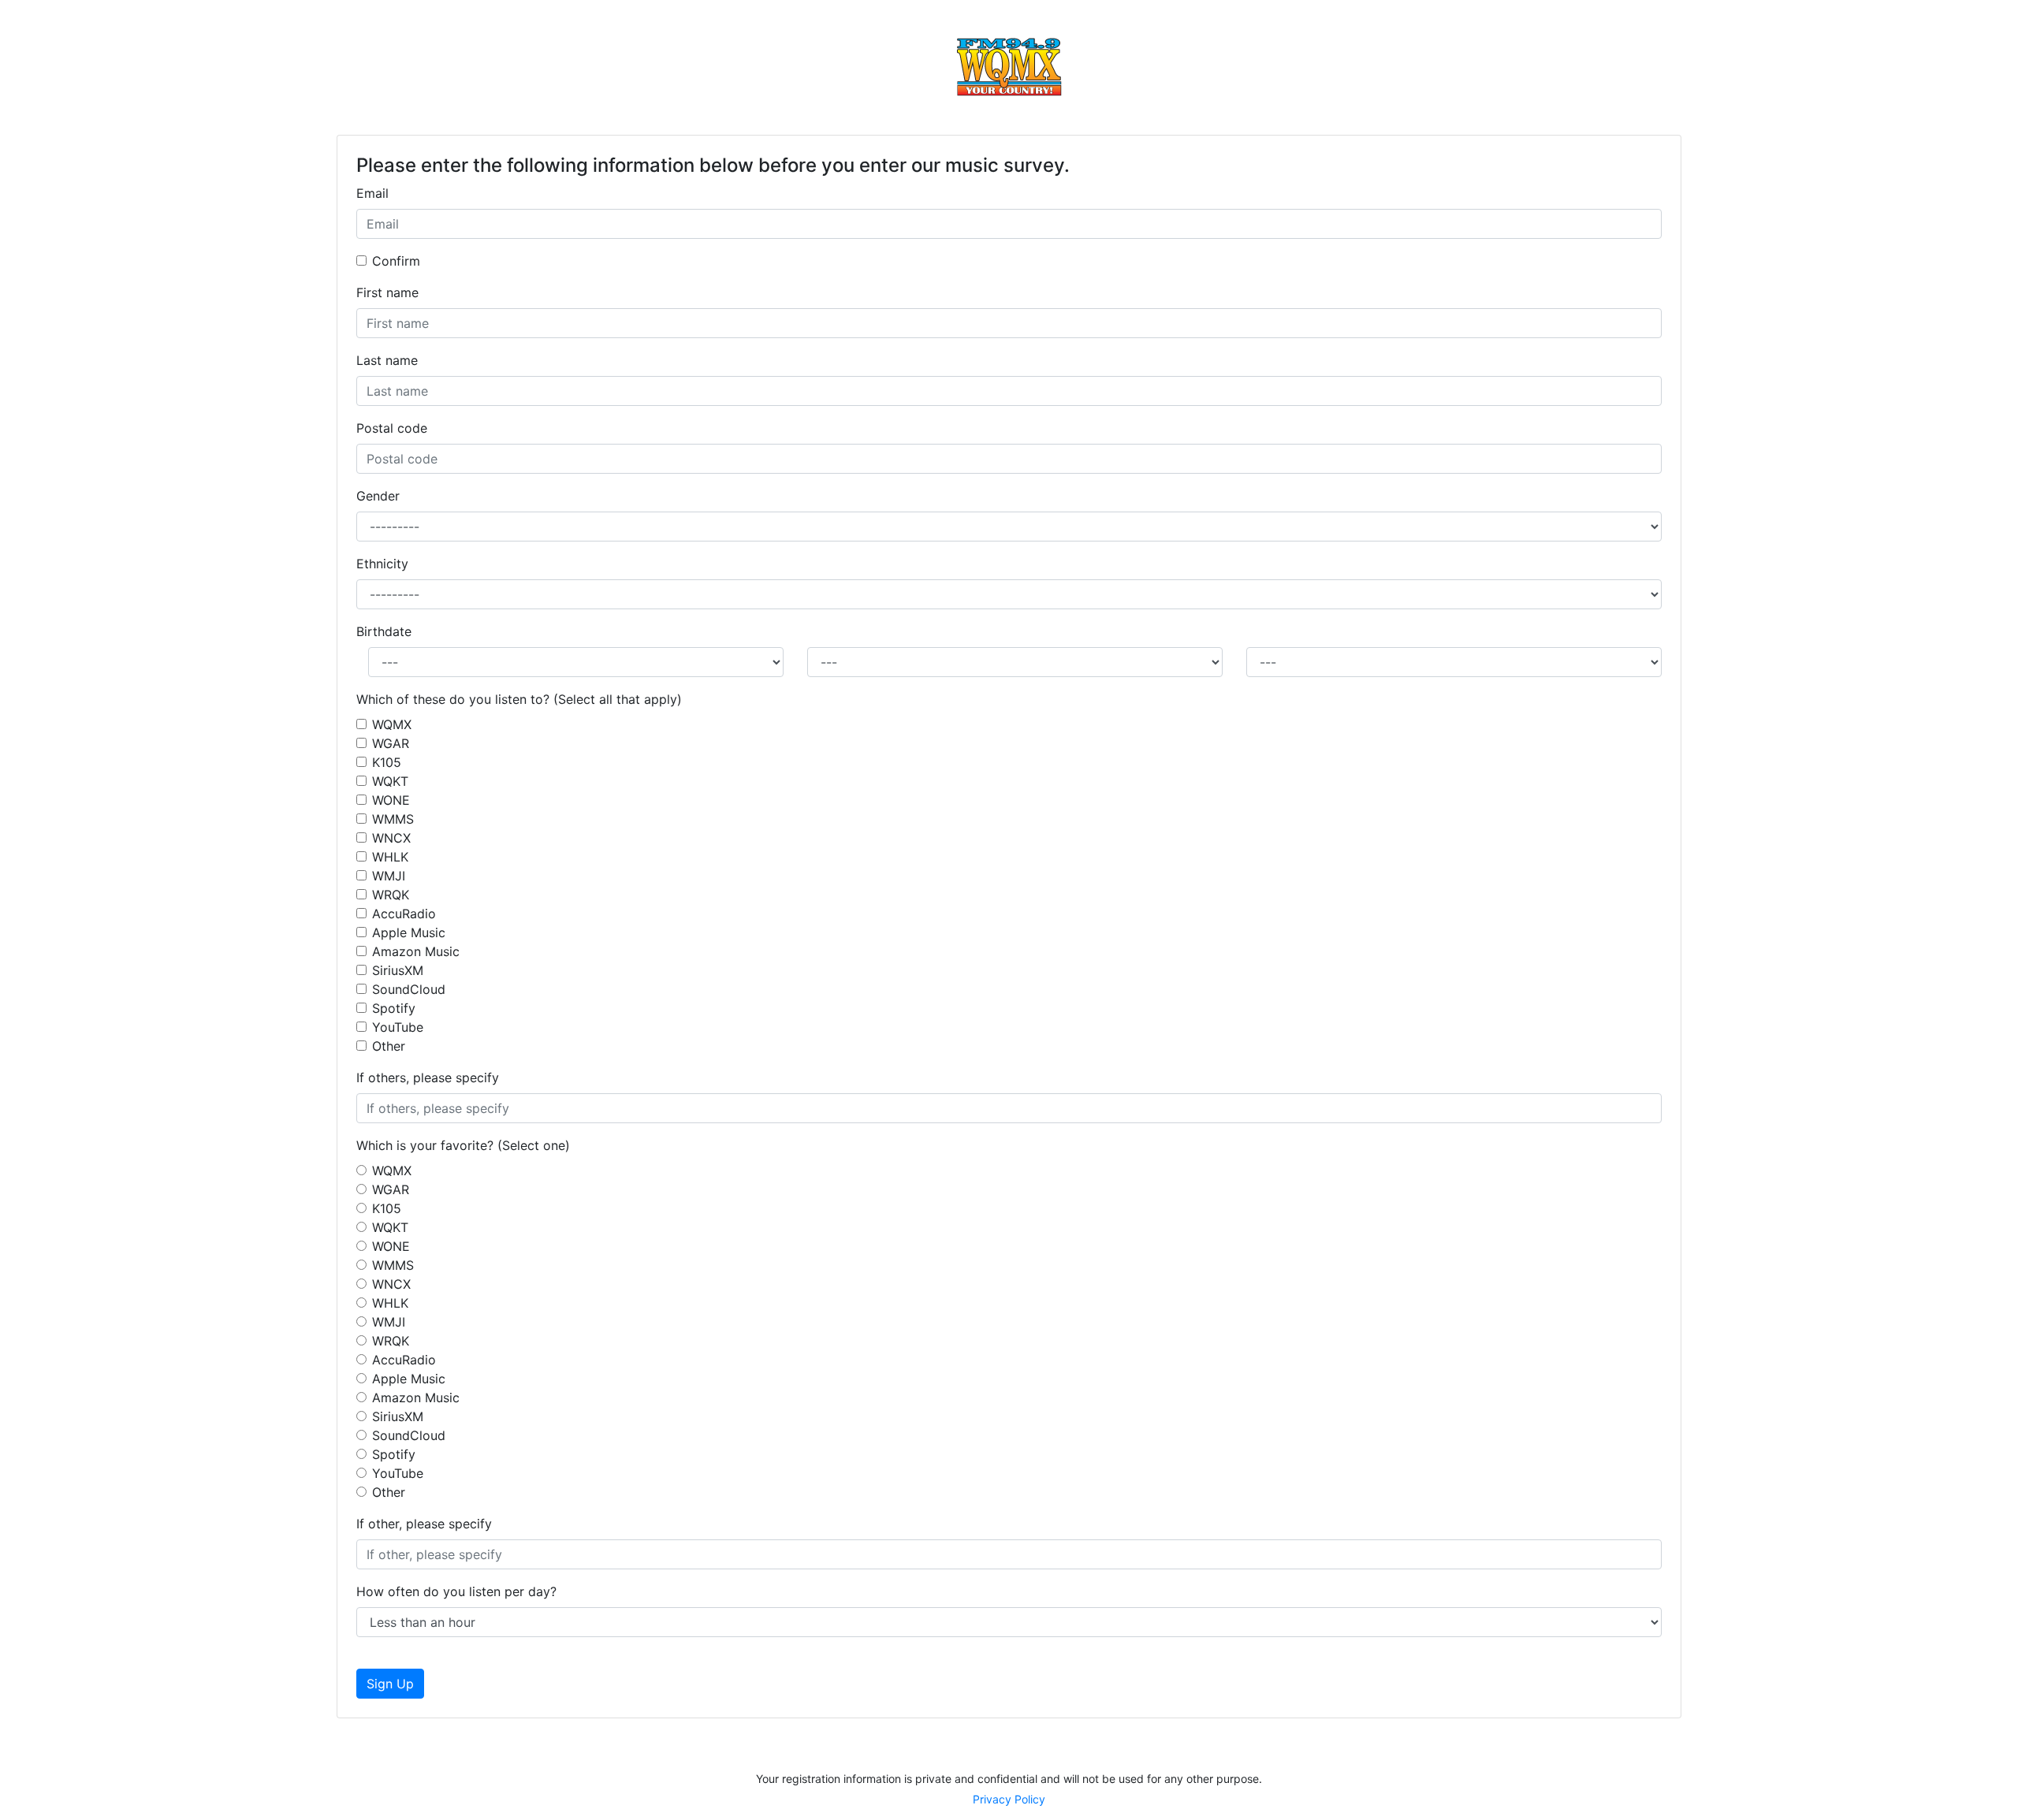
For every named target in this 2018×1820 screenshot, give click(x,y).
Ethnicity (382, 564)
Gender (378, 496)
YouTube (398, 1027)
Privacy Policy (1009, 1799)
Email (372, 193)
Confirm (396, 261)
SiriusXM (398, 970)
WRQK (391, 895)
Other (389, 1046)
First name (387, 292)
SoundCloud (409, 989)
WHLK (390, 857)
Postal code (392, 428)
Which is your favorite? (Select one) (463, 1145)
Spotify (394, 1008)
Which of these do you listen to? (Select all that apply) (519, 699)
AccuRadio (404, 914)
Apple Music (409, 932)
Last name (387, 360)
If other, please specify (424, 1524)
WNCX (391, 838)
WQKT (390, 781)
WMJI (389, 876)
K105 (387, 762)
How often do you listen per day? (456, 1591)
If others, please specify (428, 1077)
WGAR (391, 743)
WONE (391, 800)
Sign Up (390, 1684)
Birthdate (384, 631)
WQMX (392, 724)
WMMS (393, 819)
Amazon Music (416, 951)
